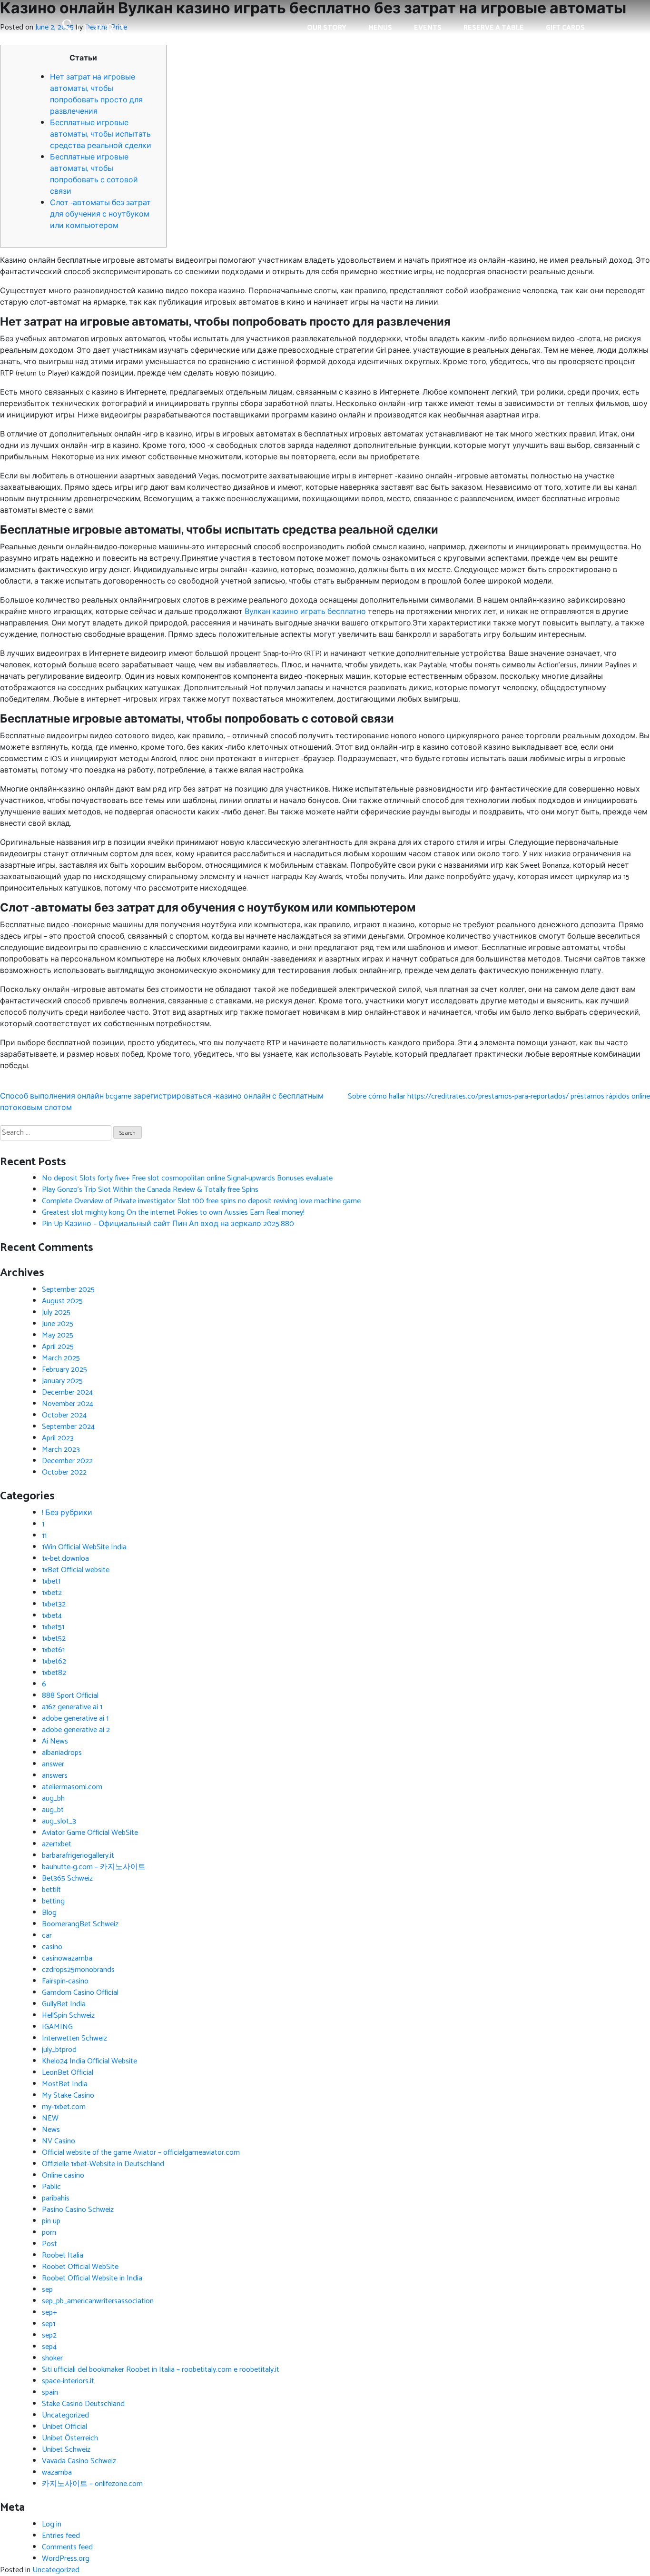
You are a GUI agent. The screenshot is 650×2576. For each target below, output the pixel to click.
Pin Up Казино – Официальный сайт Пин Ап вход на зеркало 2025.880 (168, 1224)
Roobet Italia (63, 2255)
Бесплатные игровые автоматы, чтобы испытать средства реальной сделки (101, 134)
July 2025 (56, 1313)
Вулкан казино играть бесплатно (305, 612)
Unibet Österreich (70, 2438)
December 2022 (67, 1461)
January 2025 (62, 1381)
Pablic (51, 2187)
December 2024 (67, 1392)
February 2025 (64, 1370)
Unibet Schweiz (66, 2450)
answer (53, 1764)
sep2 (49, 2335)
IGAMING (57, 2027)
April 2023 (58, 1438)
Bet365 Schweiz (67, 1878)
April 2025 (58, 1347)
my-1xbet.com (64, 2107)
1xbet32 (54, 1604)
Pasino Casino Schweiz (78, 2210)
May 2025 (58, 1335)
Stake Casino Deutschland (83, 2404)
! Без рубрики (67, 1513)
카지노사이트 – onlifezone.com (92, 2484)
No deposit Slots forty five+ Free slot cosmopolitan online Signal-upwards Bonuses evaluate (187, 1178)
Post (49, 2244)
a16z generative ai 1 (72, 1707)
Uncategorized (65, 2415)
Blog (49, 1913)
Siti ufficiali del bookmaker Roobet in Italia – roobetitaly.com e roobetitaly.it (161, 2370)
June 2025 (58, 1324)
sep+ (49, 2313)
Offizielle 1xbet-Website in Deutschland (103, 2164)
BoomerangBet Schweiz (80, 1924)
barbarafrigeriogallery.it (78, 1856)
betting (53, 1901)
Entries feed (61, 2536)
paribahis (56, 2198)
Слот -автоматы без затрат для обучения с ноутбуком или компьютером (100, 214)
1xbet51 (53, 1627)
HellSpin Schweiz (68, 2016)
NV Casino (59, 2141)
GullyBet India (64, 2004)
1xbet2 (52, 1593)
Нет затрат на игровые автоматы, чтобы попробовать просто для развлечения (96, 94)
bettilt (51, 1890)
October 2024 (64, 1415)
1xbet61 (53, 1650)
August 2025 (62, 1301)
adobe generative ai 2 (76, 1730)
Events (428, 28)
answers (55, 1776)
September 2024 (68, 1427)
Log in (52, 2524)
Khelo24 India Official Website (89, 2061)
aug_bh (53, 1798)
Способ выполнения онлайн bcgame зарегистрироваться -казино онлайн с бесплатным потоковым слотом (162, 1102)
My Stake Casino (68, 2095)
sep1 (49, 2324)
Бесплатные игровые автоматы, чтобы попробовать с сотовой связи (94, 174)
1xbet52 (54, 1639)
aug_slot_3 (59, 1821)
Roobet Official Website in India (92, 2278)
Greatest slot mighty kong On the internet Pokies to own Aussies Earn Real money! (173, 1213)
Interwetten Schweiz (74, 2038)
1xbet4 (52, 1616)
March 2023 (61, 1450)
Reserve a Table (494, 28)
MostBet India (65, 2084)
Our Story (327, 28)
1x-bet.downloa (65, 1559)
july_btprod (59, 2050)
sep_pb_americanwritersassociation (98, 2301)
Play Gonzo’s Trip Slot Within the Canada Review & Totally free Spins (150, 1190)
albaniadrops (62, 1753)
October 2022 (64, 1472)
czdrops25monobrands (78, 1970)
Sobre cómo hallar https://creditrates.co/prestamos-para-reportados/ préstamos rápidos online (499, 1096)
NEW (50, 2118)
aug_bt (53, 1810)
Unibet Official (64, 2427)
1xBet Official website (76, 1570)
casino (52, 1947)
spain (50, 2393)
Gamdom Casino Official (80, 1993)
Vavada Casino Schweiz (79, 2461)
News (51, 2130)
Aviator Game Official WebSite (90, 1833)
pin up (51, 2221)
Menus (380, 28)
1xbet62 (54, 1661)
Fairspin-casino (65, 1981)
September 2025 (68, 1290)
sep (47, 2290)
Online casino (63, 2175)
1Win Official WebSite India (84, 1547)
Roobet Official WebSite (80, 2267)
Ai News (55, 1741)
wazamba (57, 2472)
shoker (52, 2358)
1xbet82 (54, 1673)
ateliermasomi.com (72, 1787)
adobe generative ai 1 (75, 1719)
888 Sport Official (70, 1696)
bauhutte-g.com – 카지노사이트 (94, 1867)
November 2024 (68, 1404)
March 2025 (61, 1358)
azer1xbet (57, 1844)
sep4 (49, 2347)
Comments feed (67, 2547)
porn (49, 2233)
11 (44, 1536)
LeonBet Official (68, 2073)
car (47, 1936)
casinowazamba (67, 1958)
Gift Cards (565, 28)
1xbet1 (51, 1581)
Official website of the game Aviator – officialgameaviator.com (141, 2153)
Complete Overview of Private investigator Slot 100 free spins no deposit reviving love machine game (201, 1201)
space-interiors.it (68, 2381)
